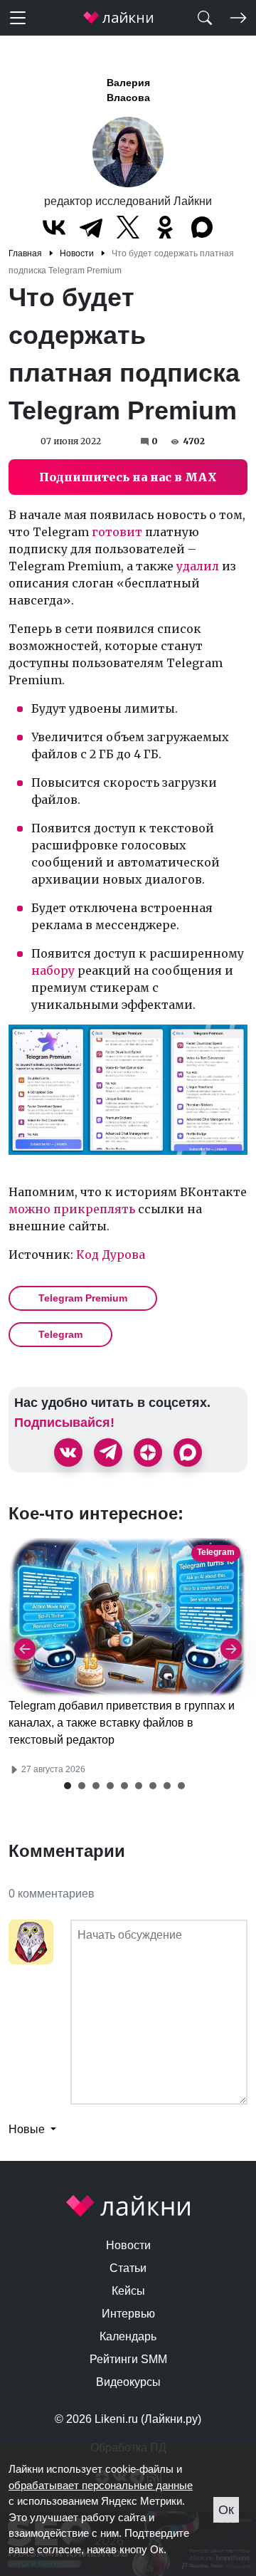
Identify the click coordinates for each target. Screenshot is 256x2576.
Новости (128, 2245)
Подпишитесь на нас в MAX (128, 477)
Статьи (128, 2268)
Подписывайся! (64, 1423)
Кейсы (128, 2291)
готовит (117, 532)
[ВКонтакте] (54, 227)
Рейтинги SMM (128, 2359)
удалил (198, 566)
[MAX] (202, 227)
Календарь (128, 2336)
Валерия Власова (128, 90)
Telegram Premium (83, 1298)
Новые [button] (28, 2129)
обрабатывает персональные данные (101, 2485)
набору (53, 970)
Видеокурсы (128, 2382)
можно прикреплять (72, 1209)
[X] (128, 227)
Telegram (60, 1334)
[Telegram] (91, 227)
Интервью (128, 2314)
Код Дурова (111, 1255)
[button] (68, 1786)
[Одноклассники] (165, 227)
